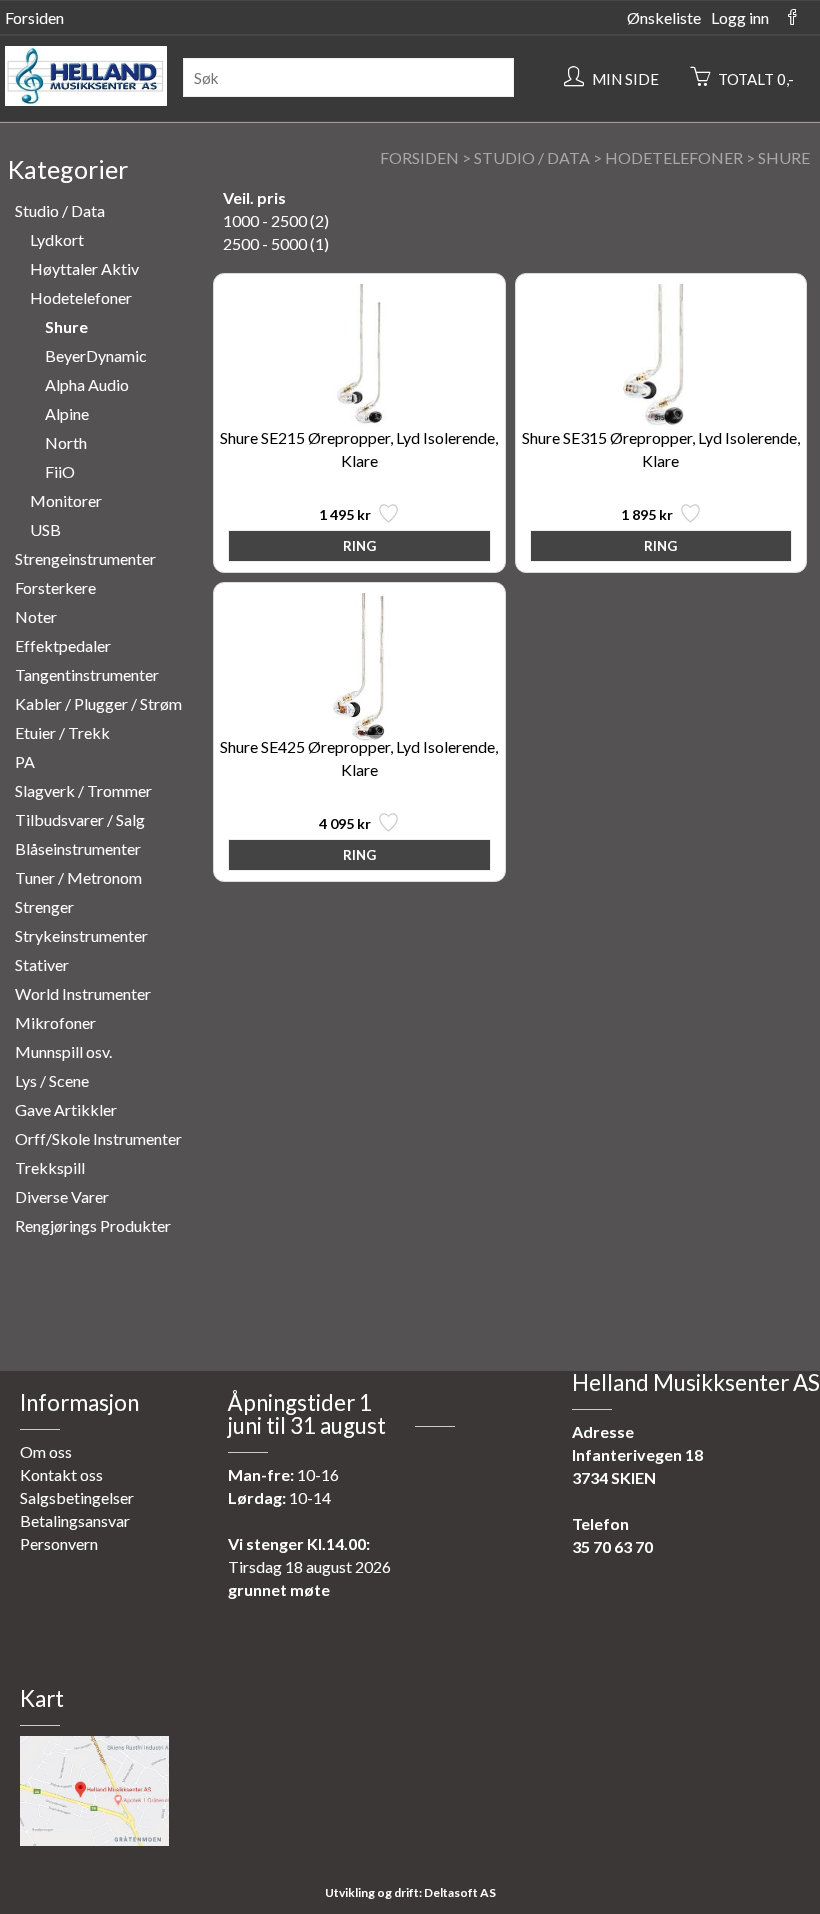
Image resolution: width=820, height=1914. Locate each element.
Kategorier (68, 169)
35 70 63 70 (612, 1546)
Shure (784, 157)
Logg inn (740, 17)
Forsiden (34, 17)
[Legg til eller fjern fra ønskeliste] (386, 518)
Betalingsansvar (75, 1520)
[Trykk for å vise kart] (94, 1839)
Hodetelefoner (674, 157)
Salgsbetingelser (77, 1497)
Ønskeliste (664, 17)
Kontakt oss (61, 1474)
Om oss (46, 1451)
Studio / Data (532, 157)
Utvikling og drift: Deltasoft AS (410, 1892)
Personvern (59, 1543)
